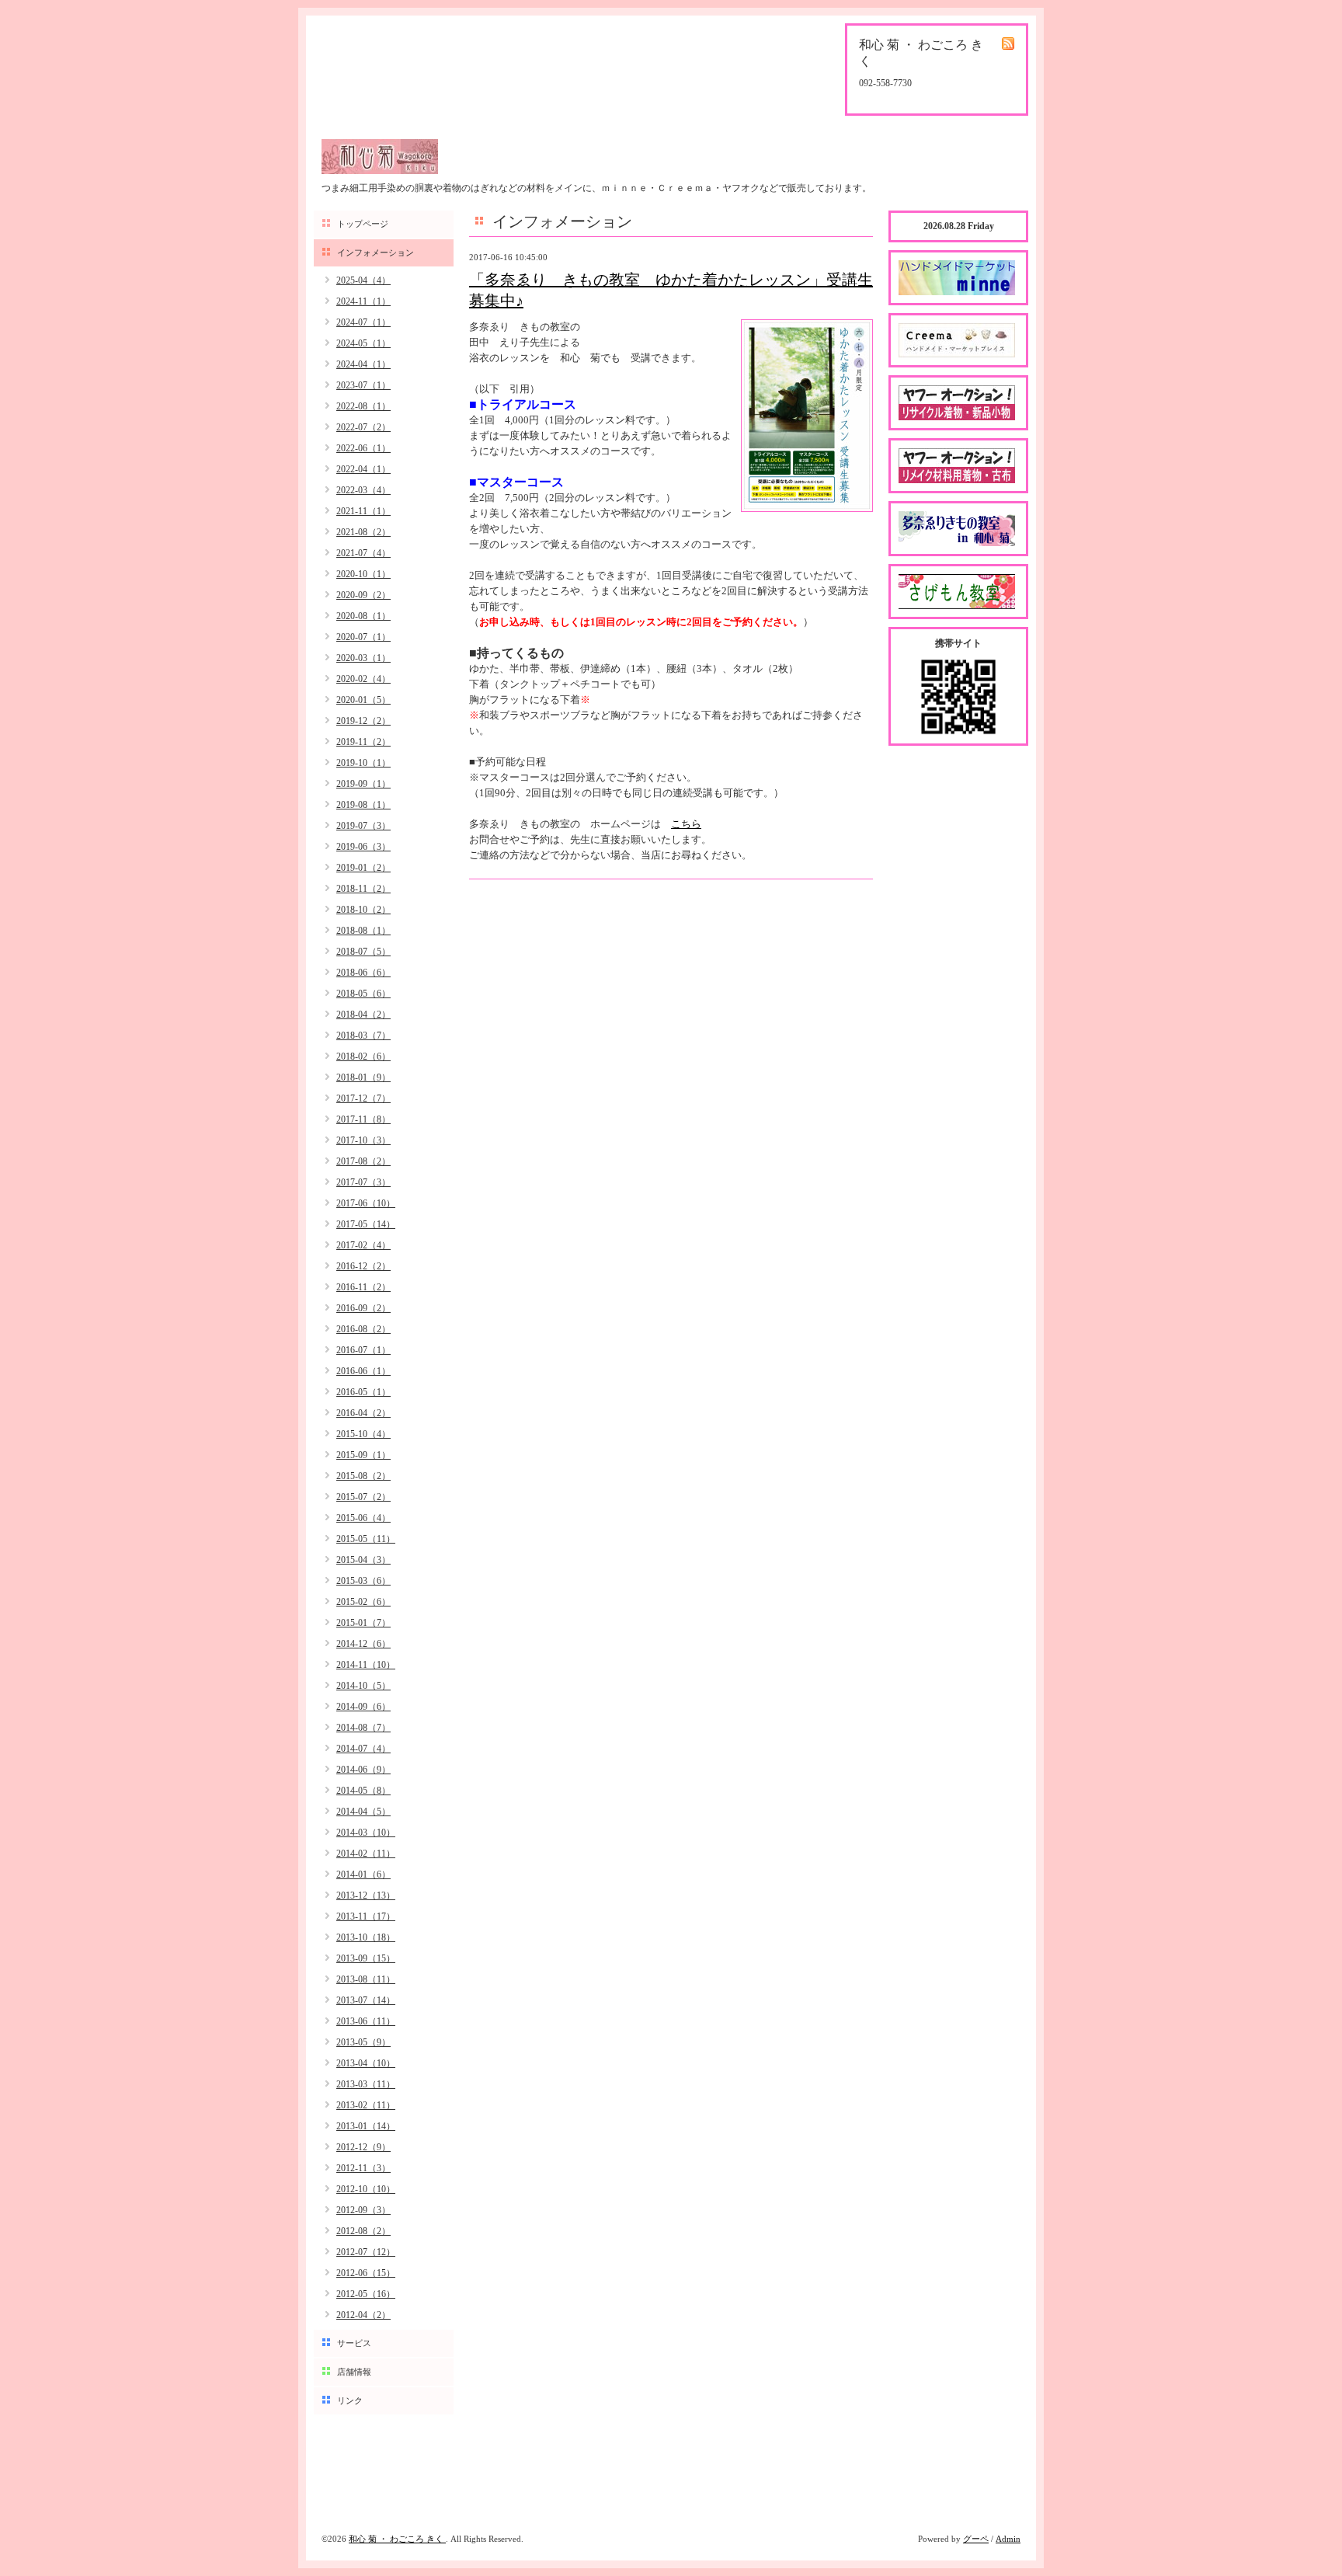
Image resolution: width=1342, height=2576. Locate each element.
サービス (354, 2343)
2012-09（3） (363, 2210)
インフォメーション (375, 252)
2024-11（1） (363, 301)
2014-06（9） (363, 1770)
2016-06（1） (363, 1371)
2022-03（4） (363, 490)
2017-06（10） (366, 1203)
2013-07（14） (366, 2000)
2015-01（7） (363, 1623)
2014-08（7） (363, 1728)
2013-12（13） (366, 1895)
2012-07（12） (366, 2252)
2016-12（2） (363, 1266)
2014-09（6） (363, 1707)
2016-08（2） (363, 1329)
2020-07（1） (363, 637)
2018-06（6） (363, 973)
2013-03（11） (366, 2084)
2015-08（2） (363, 1476)
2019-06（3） (363, 847)
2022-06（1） (363, 448)
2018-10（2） (363, 910)
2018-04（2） (363, 1015)
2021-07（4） (363, 553)
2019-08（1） (363, 805)
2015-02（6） (363, 1602)
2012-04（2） (363, 2315)
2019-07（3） (363, 826)
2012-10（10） (366, 2189)
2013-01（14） (366, 2126)
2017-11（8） (363, 1119)
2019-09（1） (363, 784)
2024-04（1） (363, 364)
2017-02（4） (363, 1245)
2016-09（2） (363, 1308)
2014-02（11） (366, 1854)
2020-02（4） (363, 679)
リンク (350, 2400)
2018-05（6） (363, 994)
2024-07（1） (363, 322)
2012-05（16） (366, 2294)
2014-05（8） (363, 1791)
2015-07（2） (363, 1497)
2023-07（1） (363, 385)
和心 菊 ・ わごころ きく (397, 2539)
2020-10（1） (363, 574)
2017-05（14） (366, 1224)
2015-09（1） (363, 1455)
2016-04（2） (363, 1413)
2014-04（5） (363, 1812)
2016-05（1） (363, 1392)
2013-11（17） (366, 1916)
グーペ (976, 2539)
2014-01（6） (363, 1875)
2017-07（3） (363, 1182)
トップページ (363, 224)
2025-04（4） (363, 280)
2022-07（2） (363, 427)
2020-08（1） (363, 616)
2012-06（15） (366, 2273)
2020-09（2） (363, 595)
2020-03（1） (363, 658)
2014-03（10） (366, 1833)
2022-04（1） (363, 469)
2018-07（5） (363, 952)
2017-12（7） (363, 1098)
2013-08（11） (366, 1979)
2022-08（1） (363, 406)
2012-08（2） (363, 2231)
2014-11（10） (366, 1665)
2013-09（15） (366, 1958)
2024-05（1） (363, 343)
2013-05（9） (363, 2042)
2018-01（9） (363, 1077)
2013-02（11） (366, 2105)
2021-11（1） (363, 511)
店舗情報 (354, 2372)
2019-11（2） (363, 742)
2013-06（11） (366, 2021)
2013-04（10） (366, 2063)
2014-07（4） (363, 1749)
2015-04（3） (363, 1560)
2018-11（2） (363, 889)
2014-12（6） (363, 1644)
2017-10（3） (363, 1140)
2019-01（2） (363, 868)
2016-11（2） (363, 1287)
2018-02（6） (363, 1057)
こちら (686, 824)
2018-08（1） (363, 931)
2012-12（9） (363, 2147)
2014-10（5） (363, 1686)
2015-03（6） (363, 1581)
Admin (1008, 2539)
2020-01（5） (363, 700)
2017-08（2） (363, 1161)
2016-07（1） (363, 1350)
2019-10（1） (363, 763)
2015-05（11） (366, 1539)
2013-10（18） (366, 1937)
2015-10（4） (363, 1434)
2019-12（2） (363, 721)
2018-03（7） (363, 1036)
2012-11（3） (363, 2168)
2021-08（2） (363, 532)
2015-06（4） (363, 1518)
